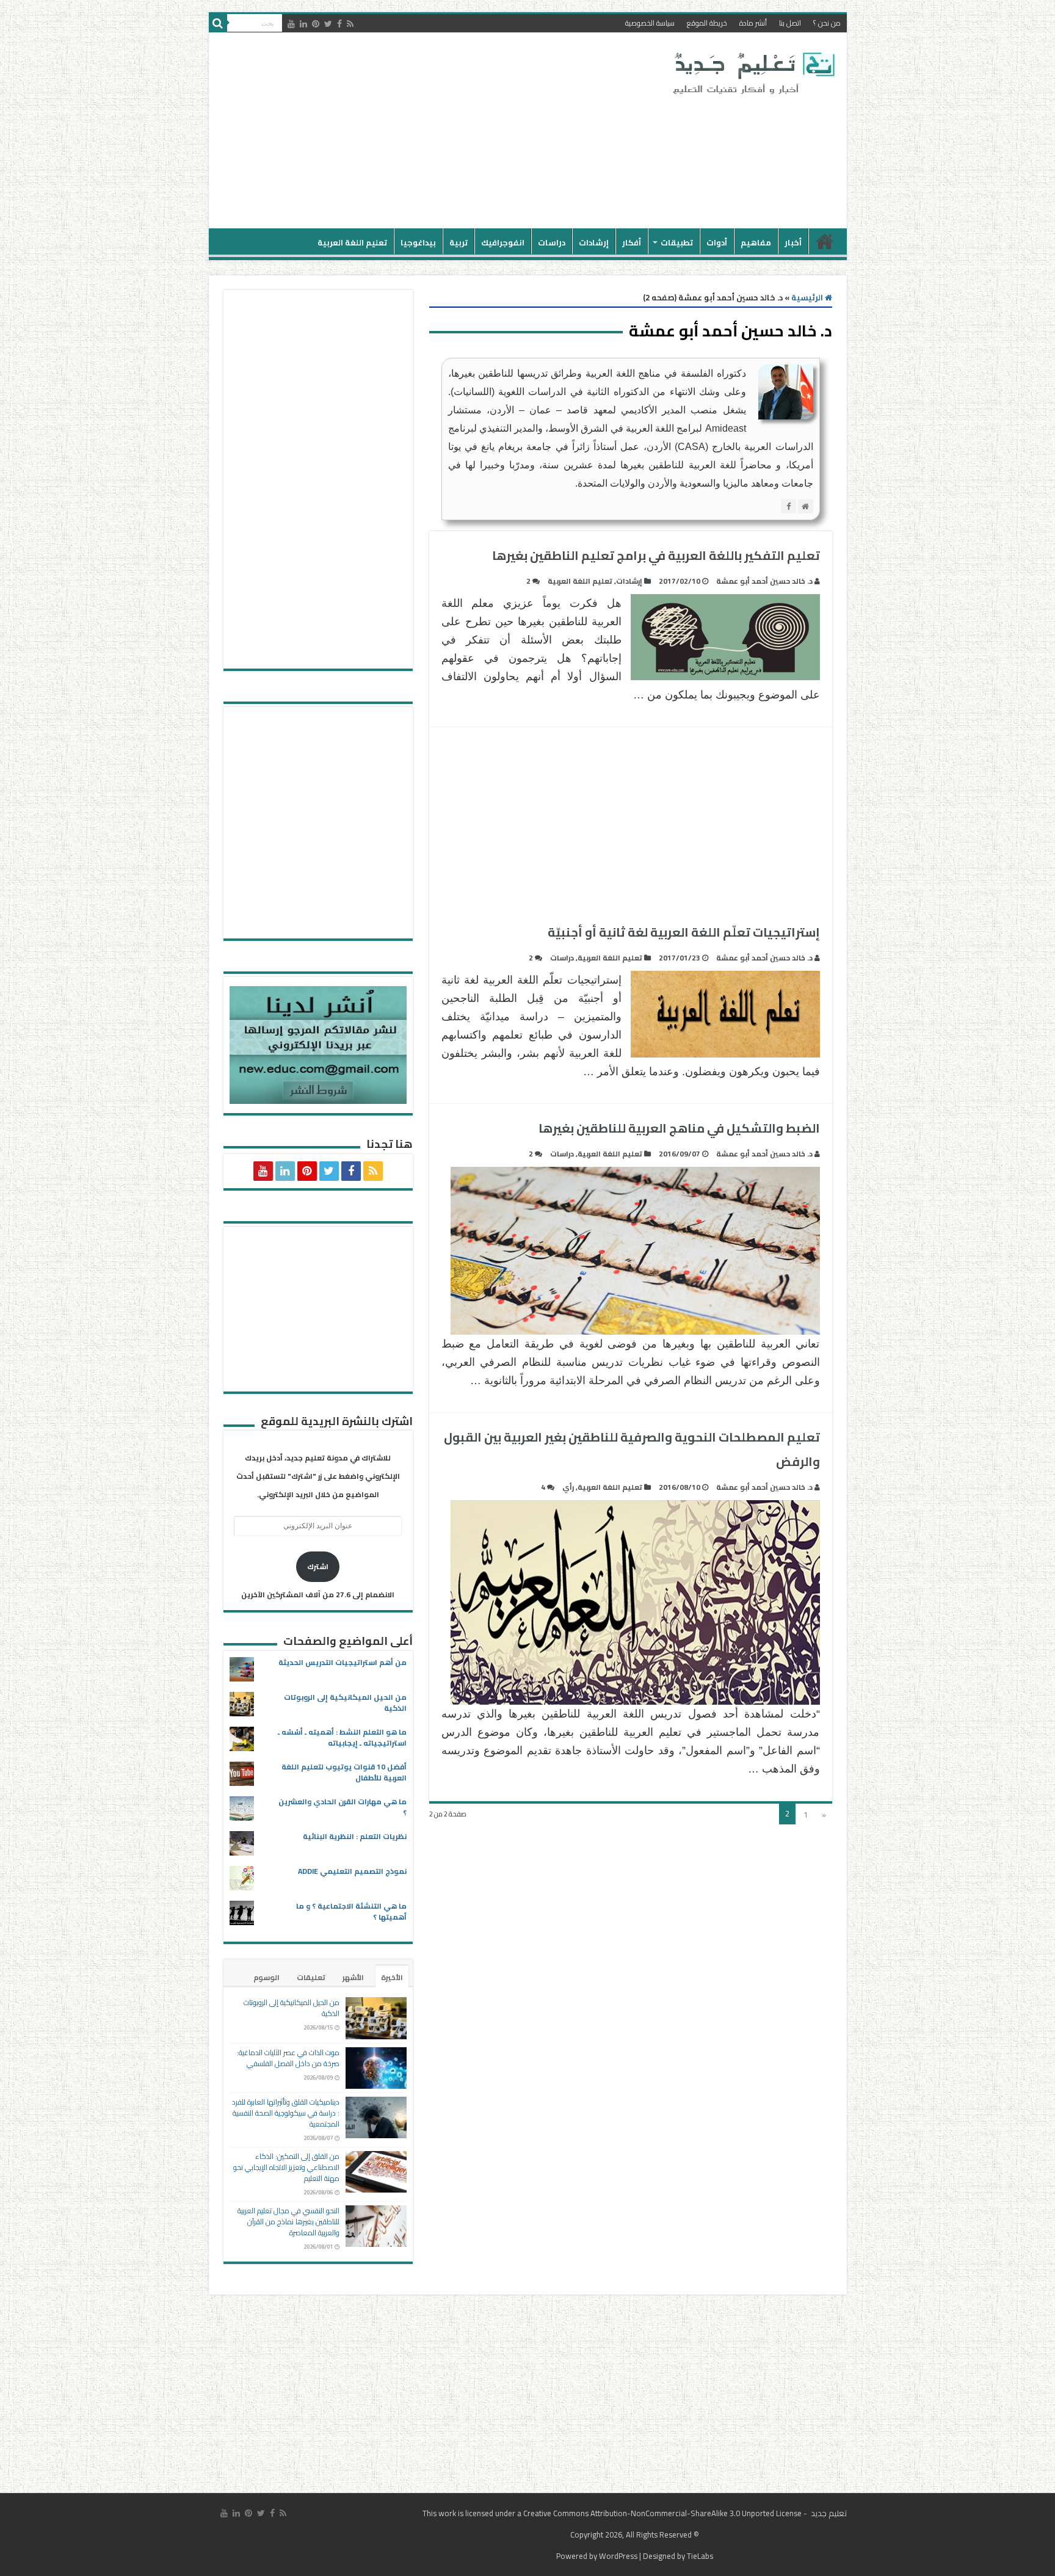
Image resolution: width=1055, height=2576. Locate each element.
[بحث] (218, 23)
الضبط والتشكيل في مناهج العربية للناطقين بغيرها (679, 1128)
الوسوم (266, 1977)
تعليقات (311, 1977)
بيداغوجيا (418, 242)
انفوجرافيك (503, 242)
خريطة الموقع (707, 23)
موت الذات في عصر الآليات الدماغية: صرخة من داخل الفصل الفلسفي (288, 2058)
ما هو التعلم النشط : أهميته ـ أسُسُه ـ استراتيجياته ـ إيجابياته (342, 1737)
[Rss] (350, 24)
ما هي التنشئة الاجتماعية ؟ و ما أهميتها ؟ (351, 1911)
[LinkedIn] (303, 24)
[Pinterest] (316, 24)
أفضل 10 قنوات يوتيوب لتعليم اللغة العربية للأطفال (344, 1772)
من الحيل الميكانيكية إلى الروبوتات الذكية (345, 1703)
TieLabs (700, 2556)
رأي (568, 1487)
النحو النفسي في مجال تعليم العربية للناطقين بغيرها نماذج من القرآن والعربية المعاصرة (288, 2222)
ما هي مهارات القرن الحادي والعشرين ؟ (343, 1807)
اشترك (318, 1566)
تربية (459, 242)
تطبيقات (677, 242)
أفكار (632, 242)
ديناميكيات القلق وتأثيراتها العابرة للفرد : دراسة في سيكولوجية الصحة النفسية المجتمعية (286, 2113)
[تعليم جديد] (752, 73)
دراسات (552, 242)
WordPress (618, 2556)
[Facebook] (339, 24)
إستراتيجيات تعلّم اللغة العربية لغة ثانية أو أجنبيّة (684, 932)
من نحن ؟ (827, 23)
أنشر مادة (753, 23)
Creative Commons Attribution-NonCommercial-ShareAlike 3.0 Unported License (662, 2513)
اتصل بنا (790, 23)
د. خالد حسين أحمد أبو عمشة (764, 581)
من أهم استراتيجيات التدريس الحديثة (343, 1662)
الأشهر (353, 1977)
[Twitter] (328, 24)
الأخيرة (392, 1977)
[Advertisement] (440, 131)
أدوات (717, 242)
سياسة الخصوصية (650, 23)
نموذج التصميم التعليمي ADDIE (352, 1871)
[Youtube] (291, 24)
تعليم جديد (828, 2513)
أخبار (793, 242)
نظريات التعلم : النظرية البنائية (355, 1836)
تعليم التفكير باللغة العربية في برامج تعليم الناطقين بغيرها (656, 555)
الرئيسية (825, 241)
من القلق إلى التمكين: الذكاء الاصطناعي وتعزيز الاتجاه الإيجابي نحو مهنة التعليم (286, 2167)
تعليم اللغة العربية (352, 242)
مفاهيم (756, 242)
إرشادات (594, 242)
